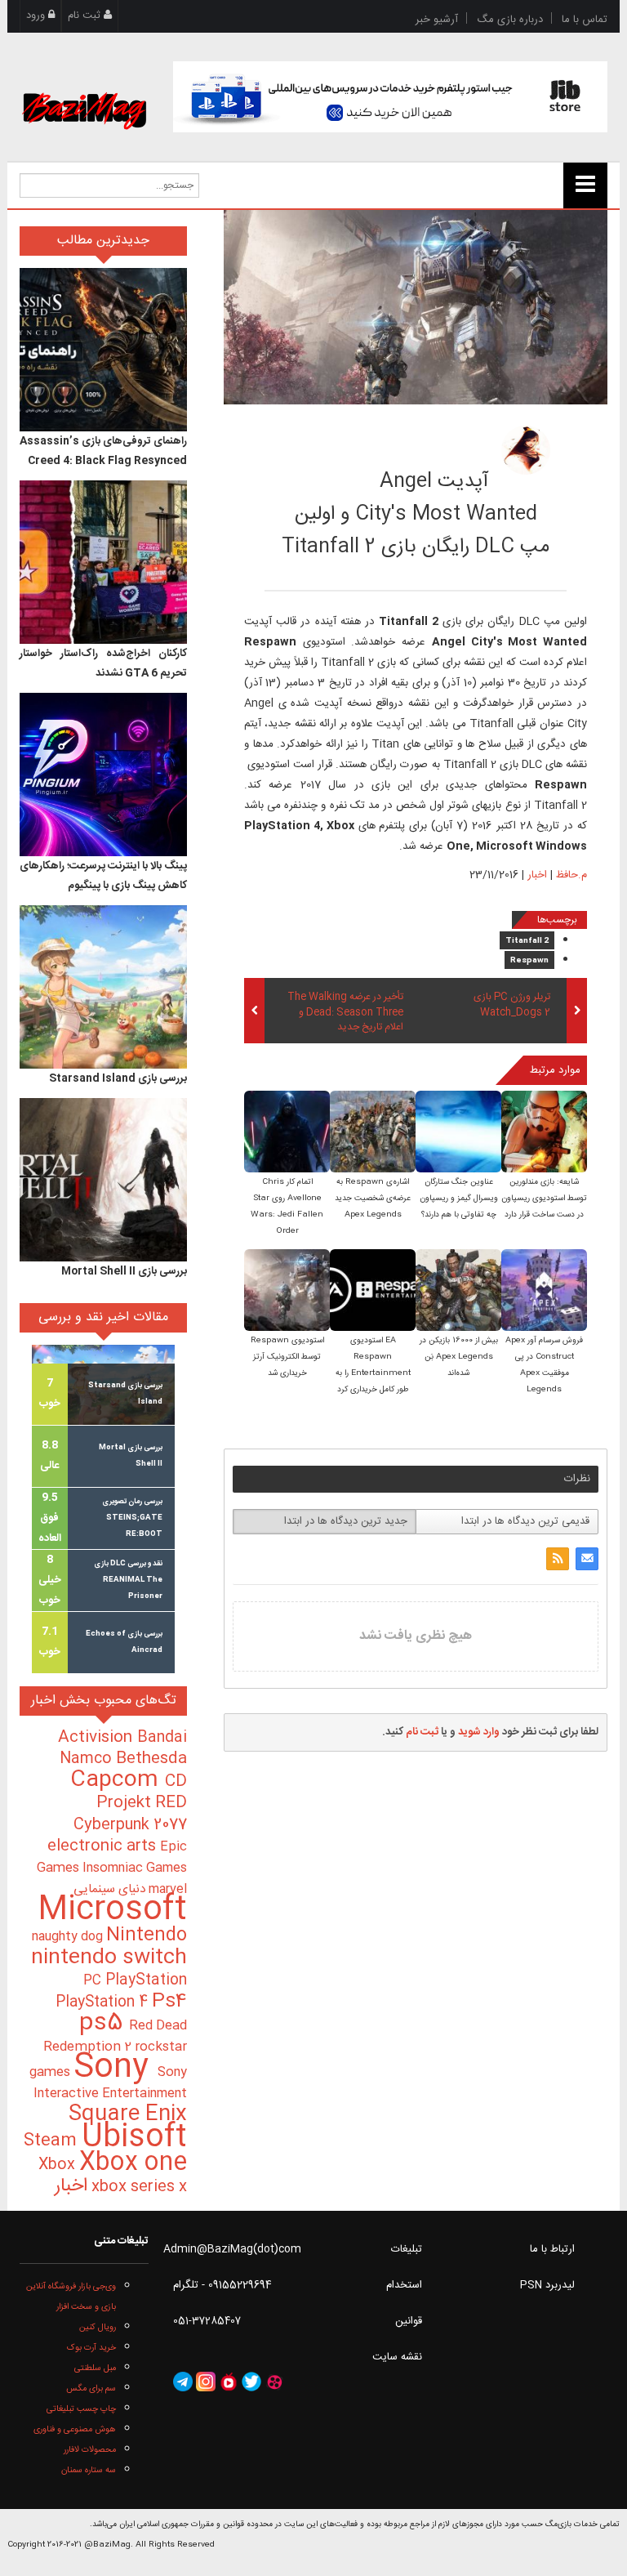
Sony (116, 2068)
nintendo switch (109, 1958)
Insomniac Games (135, 1868)
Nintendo (147, 1935)
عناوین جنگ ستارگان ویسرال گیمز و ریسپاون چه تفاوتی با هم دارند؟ (459, 1199)
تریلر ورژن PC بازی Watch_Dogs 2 (512, 1005)
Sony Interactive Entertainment (110, 2083)
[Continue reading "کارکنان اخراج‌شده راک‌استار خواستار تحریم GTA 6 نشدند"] (103, 562)
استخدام (404, 2285)
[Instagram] (206, 2382)
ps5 (104, 2024)
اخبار (537, 875)
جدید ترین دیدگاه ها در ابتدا (346, 1521)
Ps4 (169, 2002)
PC (94, 1981)
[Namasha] (229, 2382)
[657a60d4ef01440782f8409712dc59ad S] (287, 1292)
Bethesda (151, 1759)
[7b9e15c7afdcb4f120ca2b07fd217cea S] (373, 1134)
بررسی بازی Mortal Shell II (124, 1271)
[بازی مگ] (84, 92)
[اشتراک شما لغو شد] (558, 1559)
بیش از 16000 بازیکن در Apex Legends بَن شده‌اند (459, 1357)
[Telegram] (183, 2382)
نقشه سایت (397, 2357)
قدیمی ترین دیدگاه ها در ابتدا (525, 1521)
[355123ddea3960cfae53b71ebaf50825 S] (373, 1292)
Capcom (118, 1780)
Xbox (59, 2165)
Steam (53, 2141)
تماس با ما (585, 20)
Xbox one (133, 2163)
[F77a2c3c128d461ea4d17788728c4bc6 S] (458, 1134)
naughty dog (69, 1937)
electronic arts (104, 1846)
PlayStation (146, 1980)
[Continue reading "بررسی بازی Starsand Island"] (103, 987)
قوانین (409, 2321)
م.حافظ (422, 445)
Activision (98, 1738)
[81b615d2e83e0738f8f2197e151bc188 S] (287, 1134)
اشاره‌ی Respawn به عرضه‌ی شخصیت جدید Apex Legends (373, 1199)
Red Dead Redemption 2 (115, 2036)
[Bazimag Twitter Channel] (251, 2382)
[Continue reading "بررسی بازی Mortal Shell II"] (103, 1180)
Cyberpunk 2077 (130, 1825)
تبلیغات (407, 2249)
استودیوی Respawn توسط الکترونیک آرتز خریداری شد (287, 1357)
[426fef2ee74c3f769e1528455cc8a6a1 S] (544, 1292)
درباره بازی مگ (510, 20)
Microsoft (112, 1911)
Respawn (529, 961)
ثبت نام (86, 16)
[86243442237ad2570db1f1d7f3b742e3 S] (458, 1292)
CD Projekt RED (142, 1792)
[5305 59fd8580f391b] (526, 450)
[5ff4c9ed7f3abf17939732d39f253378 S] (544, 1134)
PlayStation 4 (104, 2002)
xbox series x (137, 2187)
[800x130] (391, 97)
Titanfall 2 (527, 941)
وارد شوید (479, 1732)
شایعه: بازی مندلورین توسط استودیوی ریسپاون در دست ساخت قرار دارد (544, 1199)
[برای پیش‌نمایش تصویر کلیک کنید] (416, 307)
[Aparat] (274, 2382)
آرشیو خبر (437, 20)
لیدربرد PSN (547, 2285)
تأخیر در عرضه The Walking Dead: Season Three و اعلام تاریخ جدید (345, 1013)
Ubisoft (134, 2138)
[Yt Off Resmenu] (585, 185)
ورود (37, 16)
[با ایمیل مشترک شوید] (587, 1559)
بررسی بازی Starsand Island (118, 1078)
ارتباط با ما (552, 2249)
